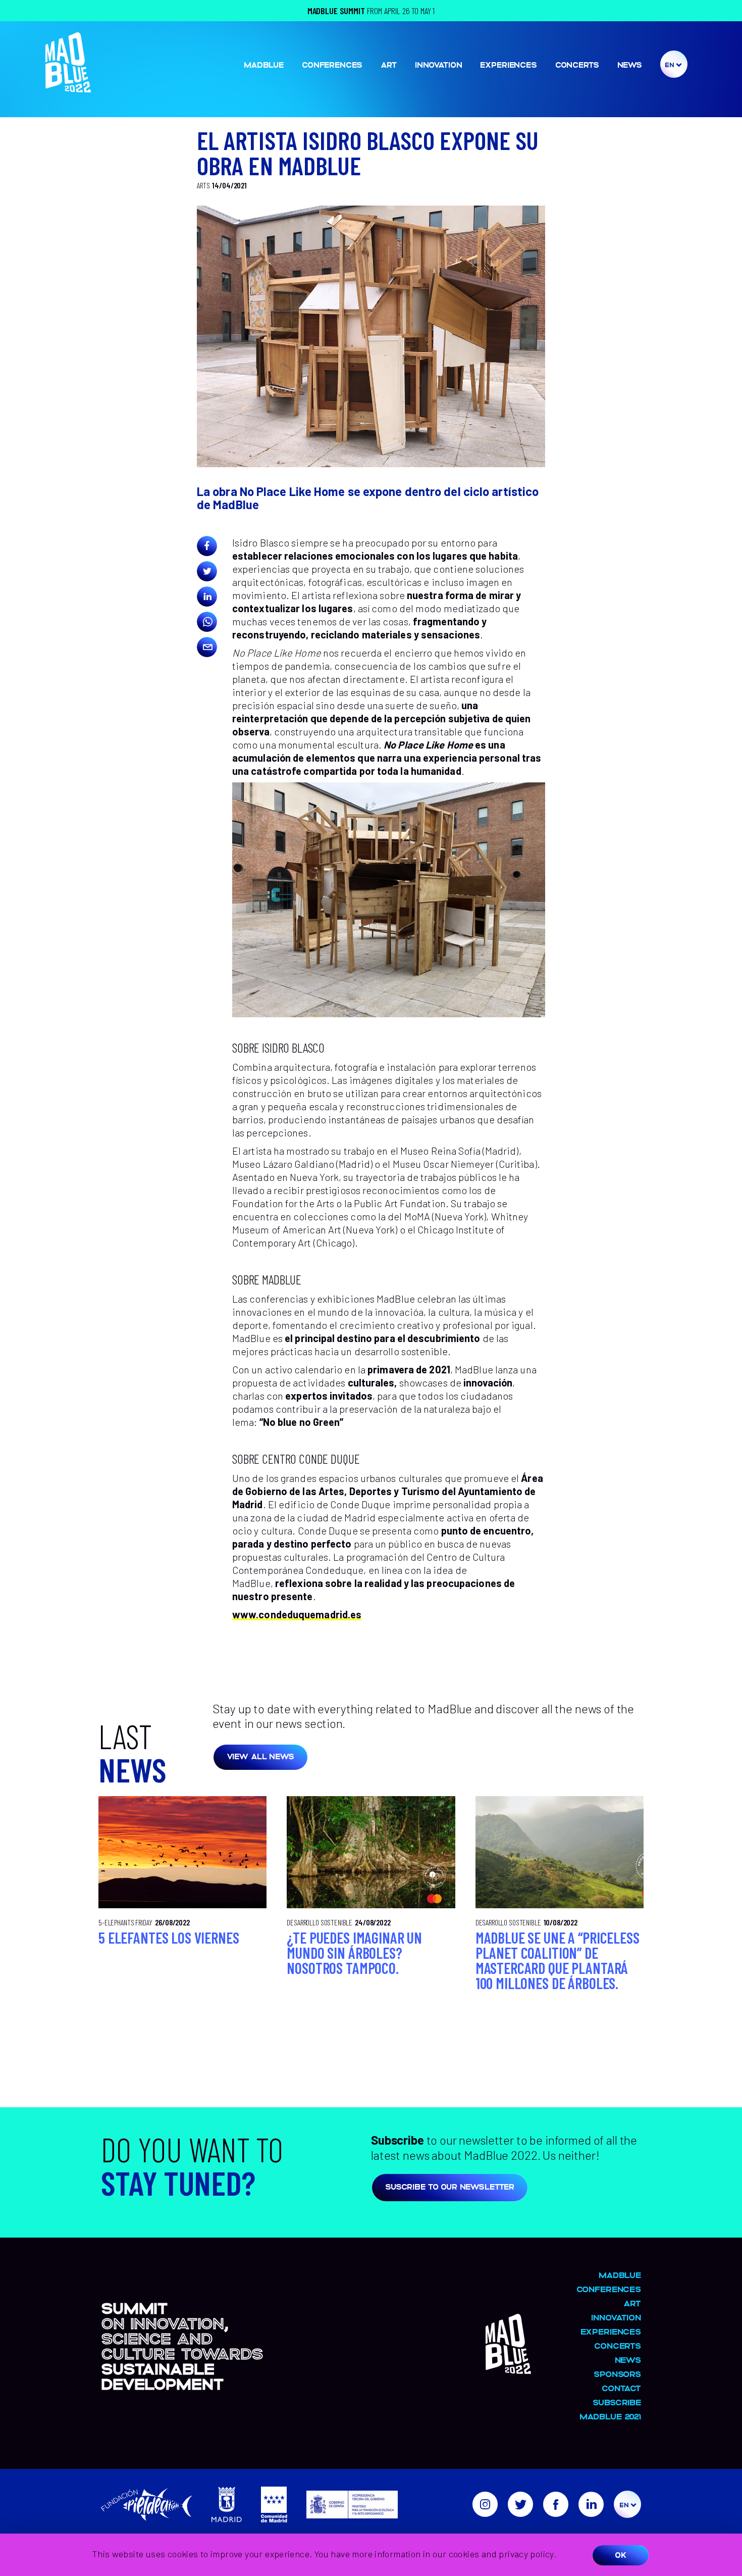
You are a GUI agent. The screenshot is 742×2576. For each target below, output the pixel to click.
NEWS (630, 64)
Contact (621, 2388)
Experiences (508, 64)
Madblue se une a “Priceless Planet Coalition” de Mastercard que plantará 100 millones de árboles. (558, 1960)
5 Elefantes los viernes (169, 1938)
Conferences (332, 64)
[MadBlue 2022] (68, 88)
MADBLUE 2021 (610, 2416)
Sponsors (617, 2374)
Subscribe (617, 2402)
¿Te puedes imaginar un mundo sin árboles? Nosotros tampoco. (354, 1953)
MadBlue (264, 64)
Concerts (577, 64)
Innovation (439, 64)
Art (389, 64)
